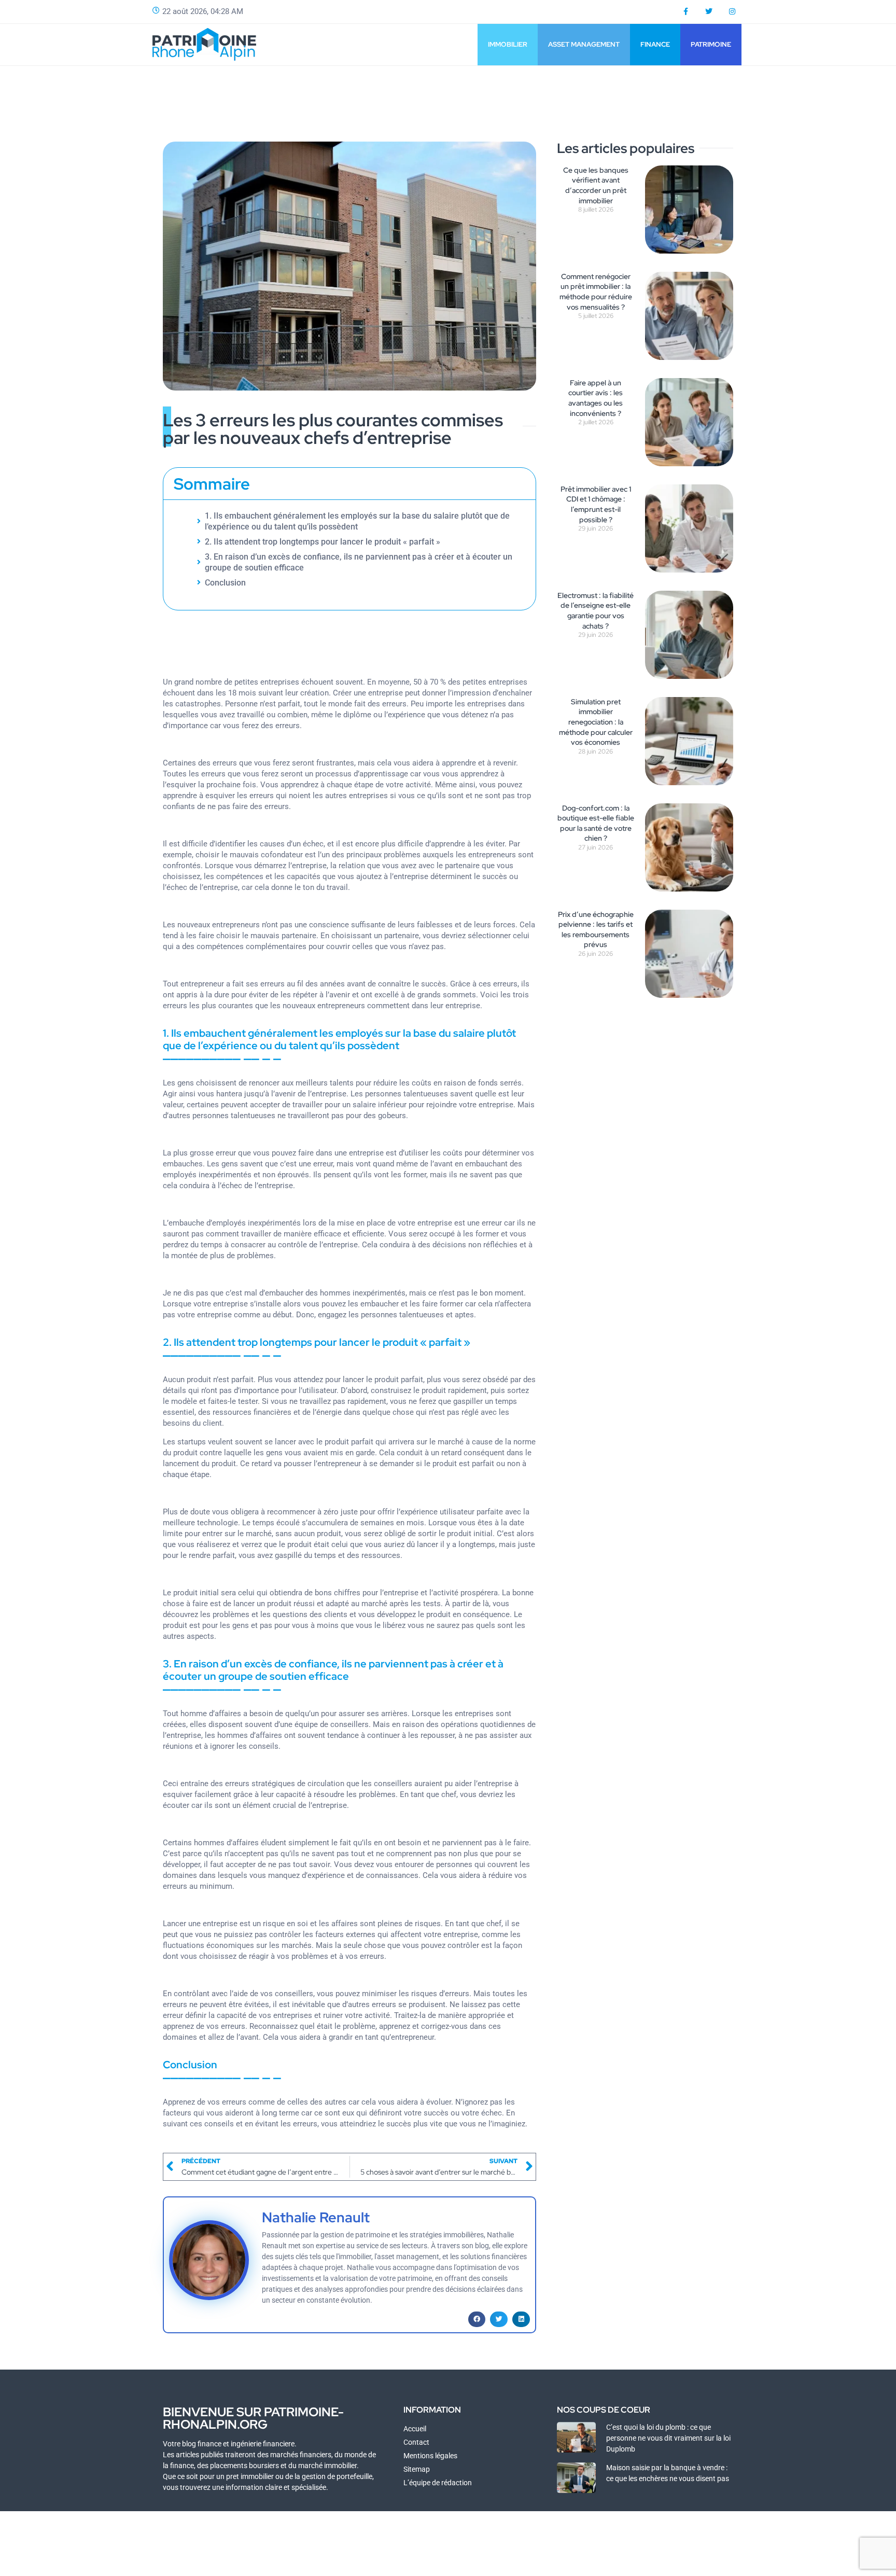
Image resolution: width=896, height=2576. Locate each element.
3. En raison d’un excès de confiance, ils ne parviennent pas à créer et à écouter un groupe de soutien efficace (359, 562)
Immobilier (508, 44)
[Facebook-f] (686, 12)
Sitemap (417, 2469)
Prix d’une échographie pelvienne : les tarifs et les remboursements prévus (596, 930)
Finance (655, 44)
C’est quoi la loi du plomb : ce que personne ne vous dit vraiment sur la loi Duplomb (668, 2438)
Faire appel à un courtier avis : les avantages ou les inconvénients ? (596, 398)
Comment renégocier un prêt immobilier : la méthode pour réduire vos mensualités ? (596, 292)
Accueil (415, 2429)
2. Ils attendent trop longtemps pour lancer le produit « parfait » (323, 542)
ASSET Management (584, 44)
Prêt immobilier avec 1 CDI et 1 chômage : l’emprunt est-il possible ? (596, 504)
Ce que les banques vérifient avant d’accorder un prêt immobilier (596, 185)
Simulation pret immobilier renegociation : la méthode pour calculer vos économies (596, 722)
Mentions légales (430, 2456)
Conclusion (225, 583)
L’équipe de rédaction (438, 2483)
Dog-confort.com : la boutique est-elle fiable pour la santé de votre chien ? (596, 823)
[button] (477, 2319)
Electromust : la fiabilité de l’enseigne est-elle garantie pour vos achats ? (596, 611)
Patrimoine (711, 44)
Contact (416, 2442)
